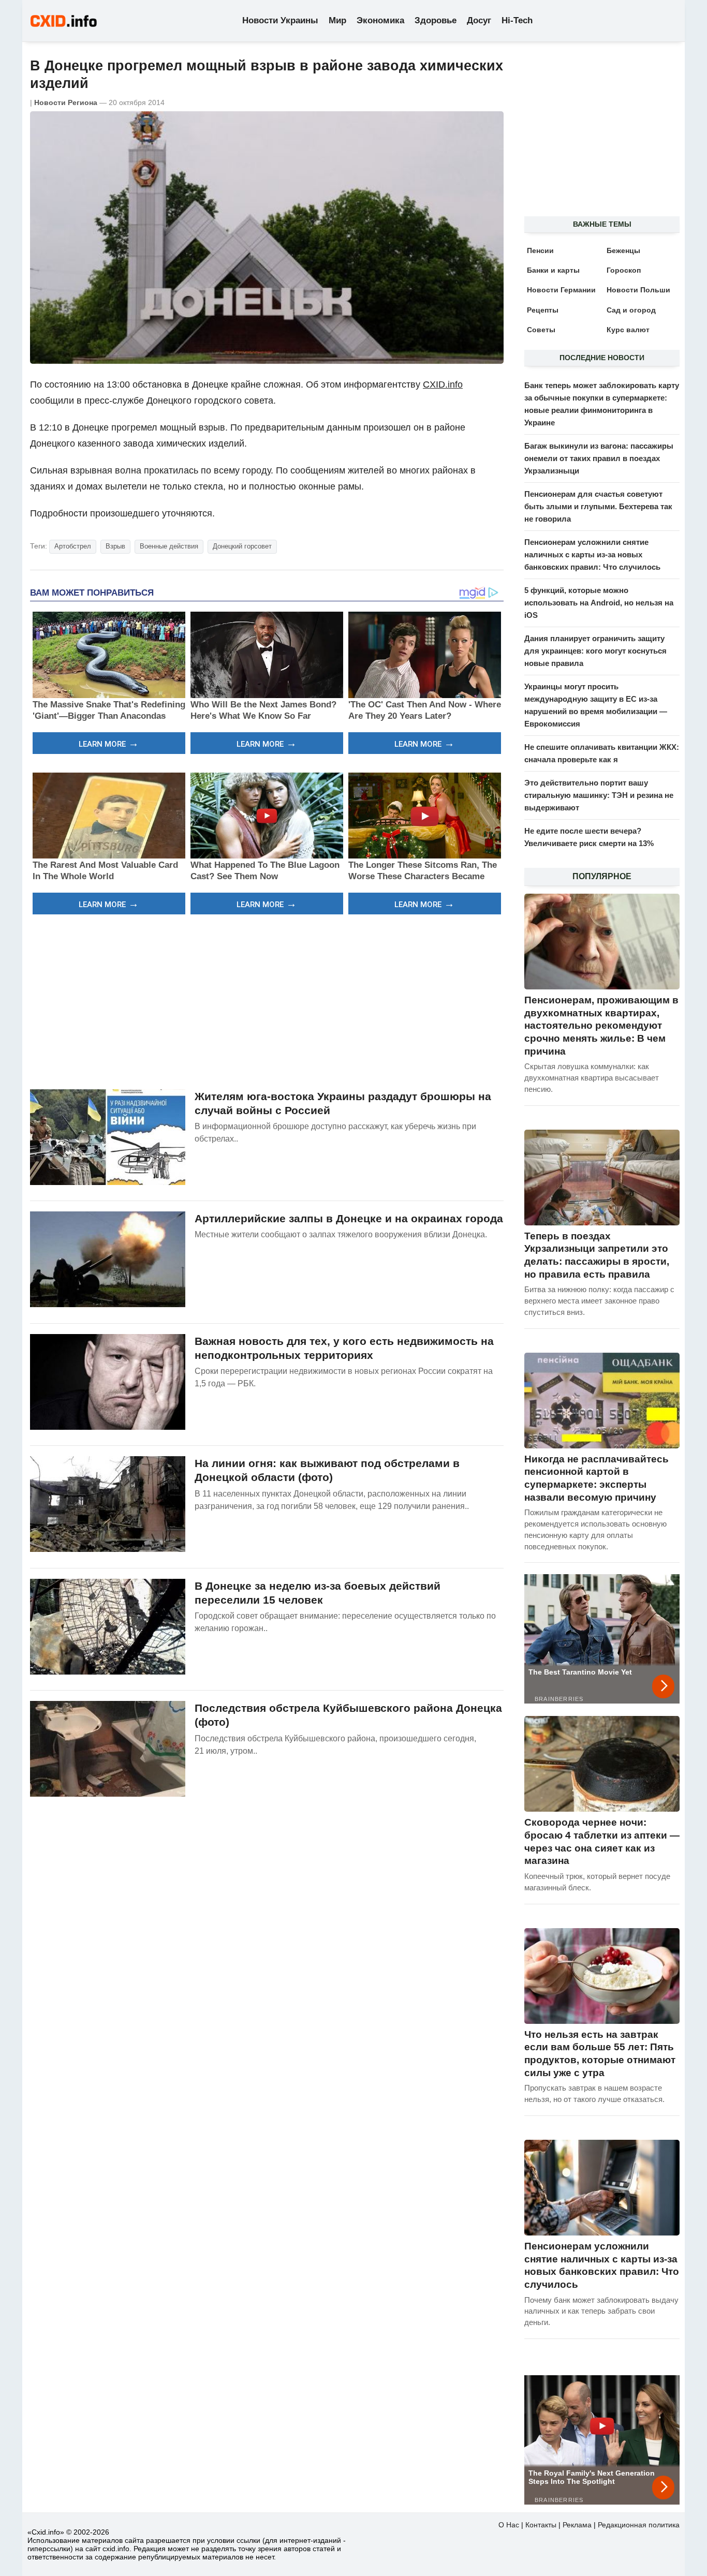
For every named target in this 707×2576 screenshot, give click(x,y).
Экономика (380, 20)
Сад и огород (631, 310)
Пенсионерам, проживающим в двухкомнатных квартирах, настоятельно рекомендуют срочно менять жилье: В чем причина (601, 1026)
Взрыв (115, 546)
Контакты (541, 2525)
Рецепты (543, 310)
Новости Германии (561, 290)
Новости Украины (280, 20)
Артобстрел (73, 546)
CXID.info (443, 384)
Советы (541, 330)
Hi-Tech (517, 20)
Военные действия (169, 546)
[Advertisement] (267, 1000)
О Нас (509, 2525)
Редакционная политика (639, 2525)
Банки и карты (553, 270)
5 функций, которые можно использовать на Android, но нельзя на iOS (599, 603)
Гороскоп (624, 270)
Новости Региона (66, 102)
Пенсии (540, 250)
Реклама (577, 2525)
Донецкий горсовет (242, 546)
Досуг (479, 20)
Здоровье (436, 20)
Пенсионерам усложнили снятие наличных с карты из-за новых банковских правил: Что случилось (592, 554)
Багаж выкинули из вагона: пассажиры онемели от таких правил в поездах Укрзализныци (599, 458)
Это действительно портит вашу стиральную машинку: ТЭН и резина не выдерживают (599, 795)
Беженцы (623, 250)
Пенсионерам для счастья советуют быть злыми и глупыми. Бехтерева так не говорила (598, 506)
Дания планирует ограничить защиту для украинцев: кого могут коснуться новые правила (595, 651)
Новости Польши (638, 290)
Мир (337, 20)
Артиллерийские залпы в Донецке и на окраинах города (349, 1218)
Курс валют (628, 330)
